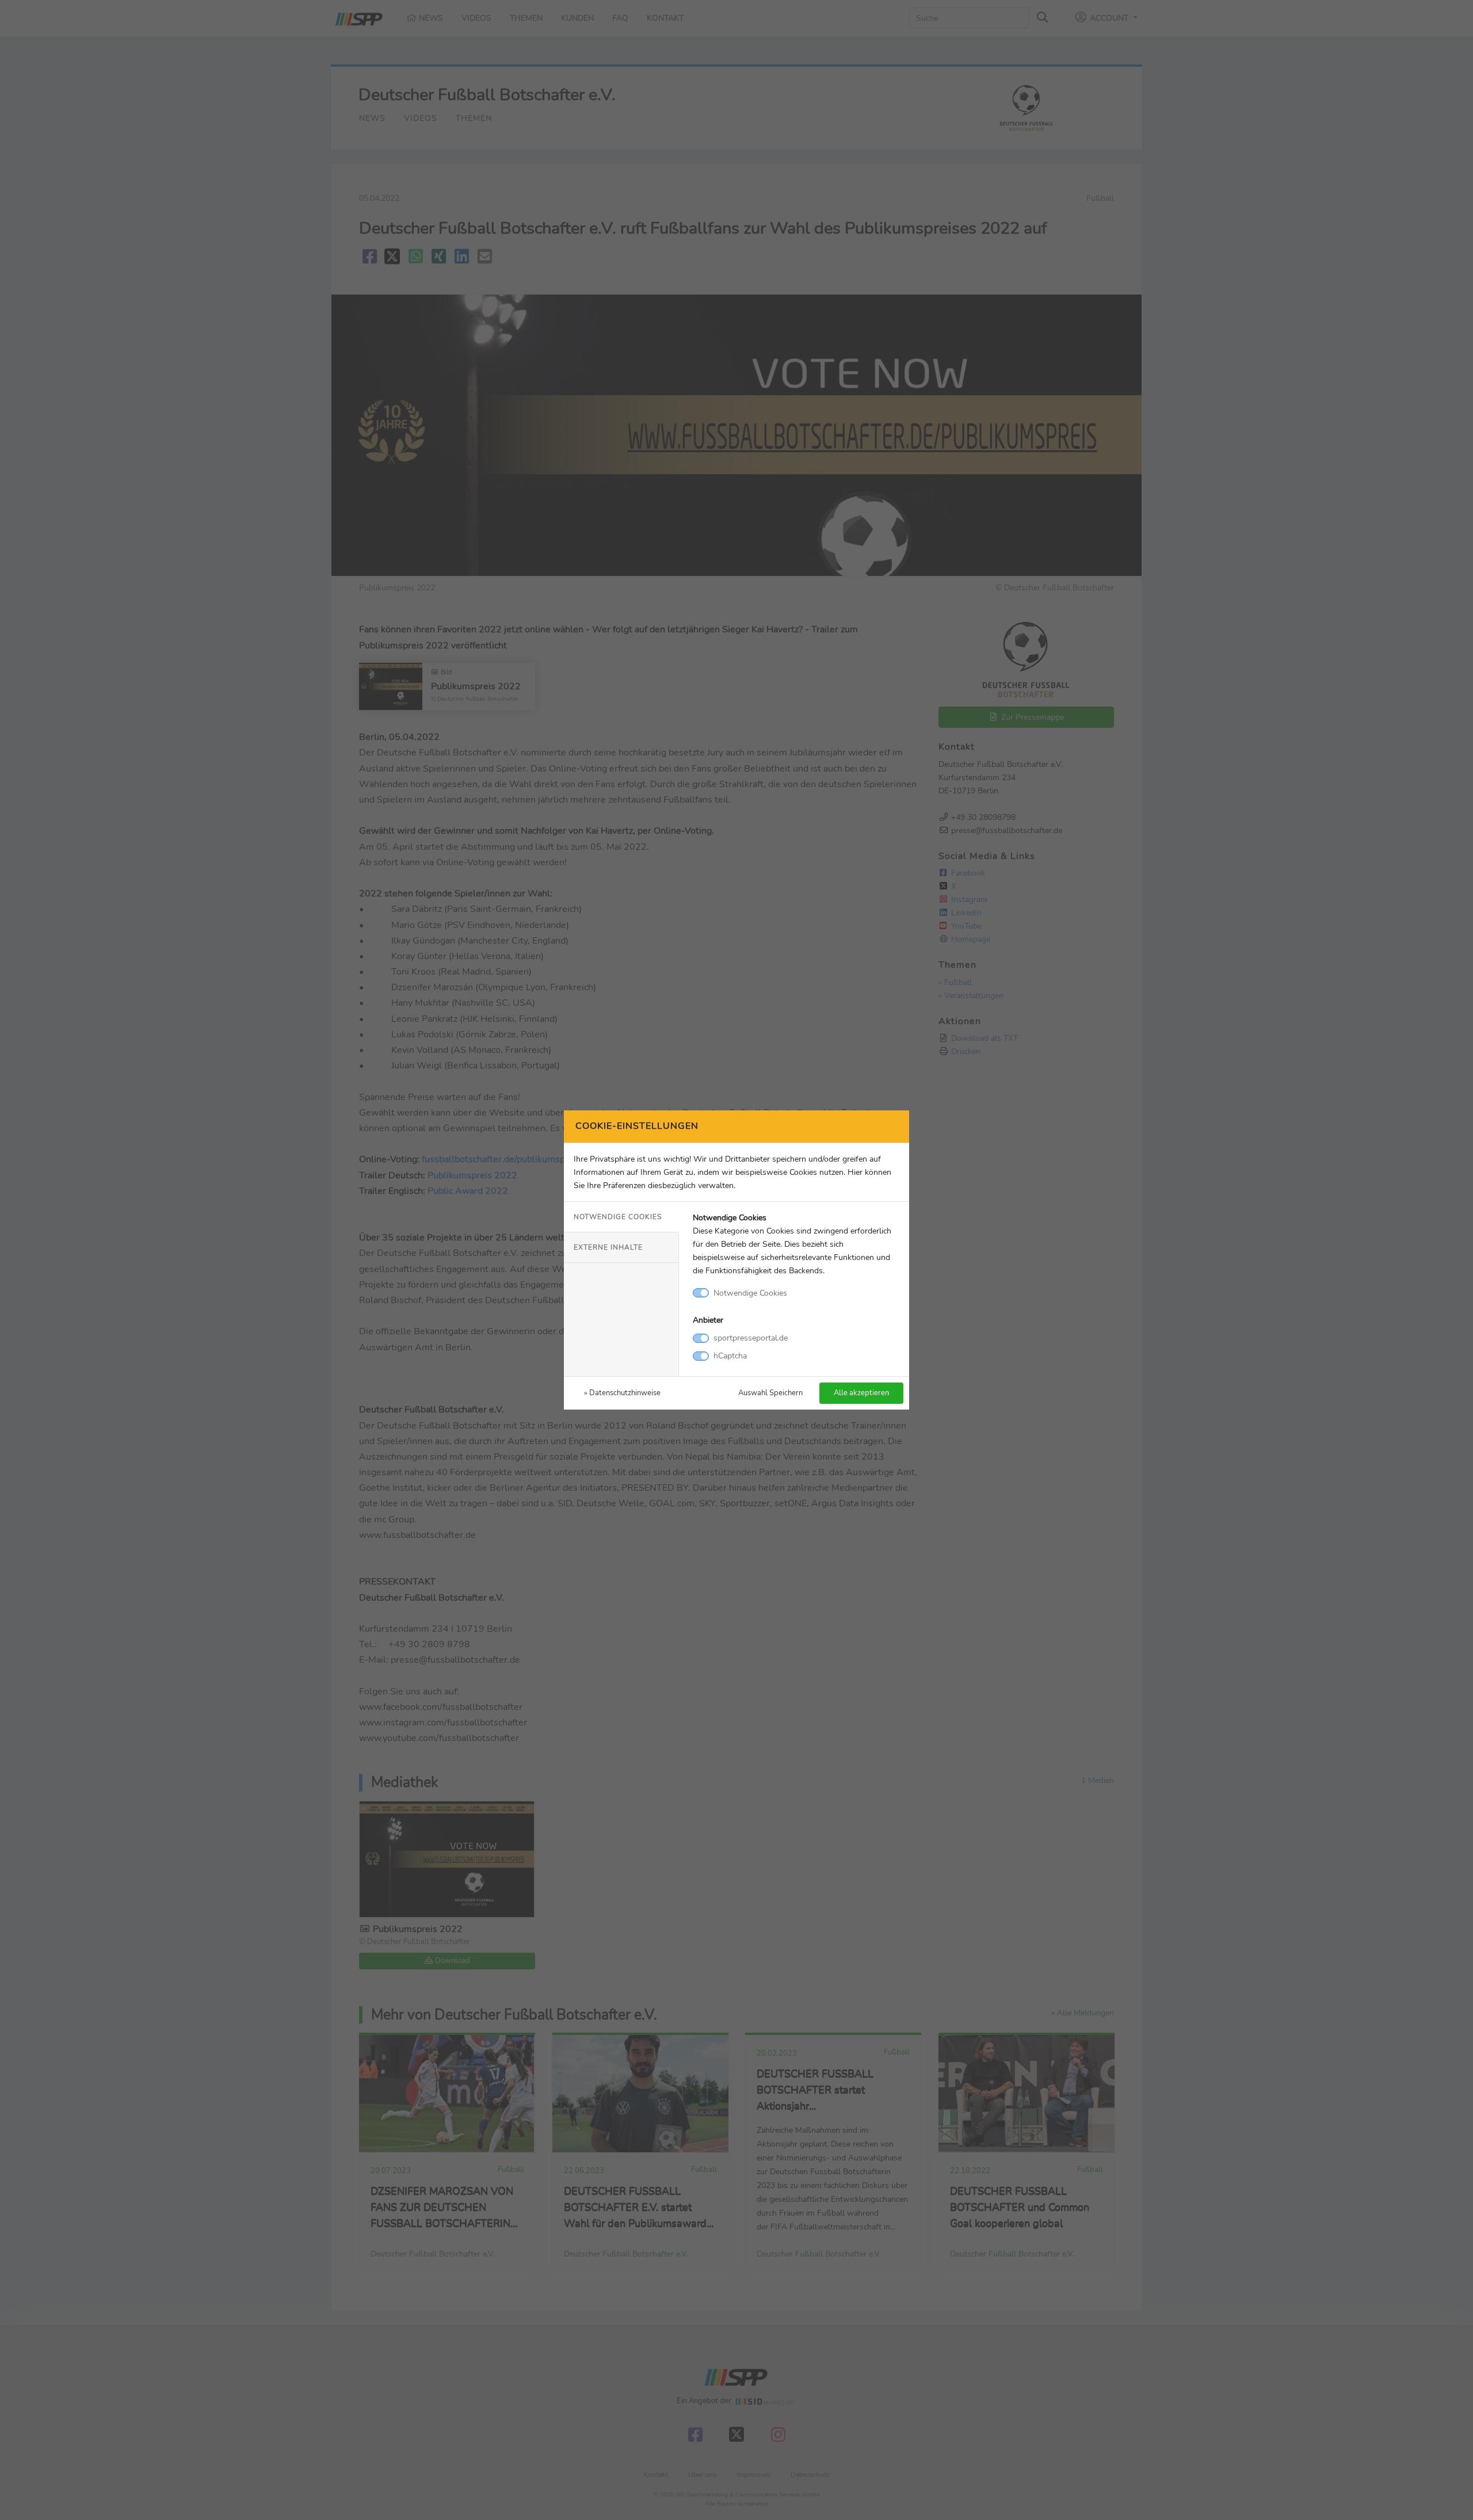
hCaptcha (730, 1356)
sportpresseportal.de (751, 1338)
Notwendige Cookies (618, 1217)
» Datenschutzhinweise (622, 1393)
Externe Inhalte (608, 1247)
